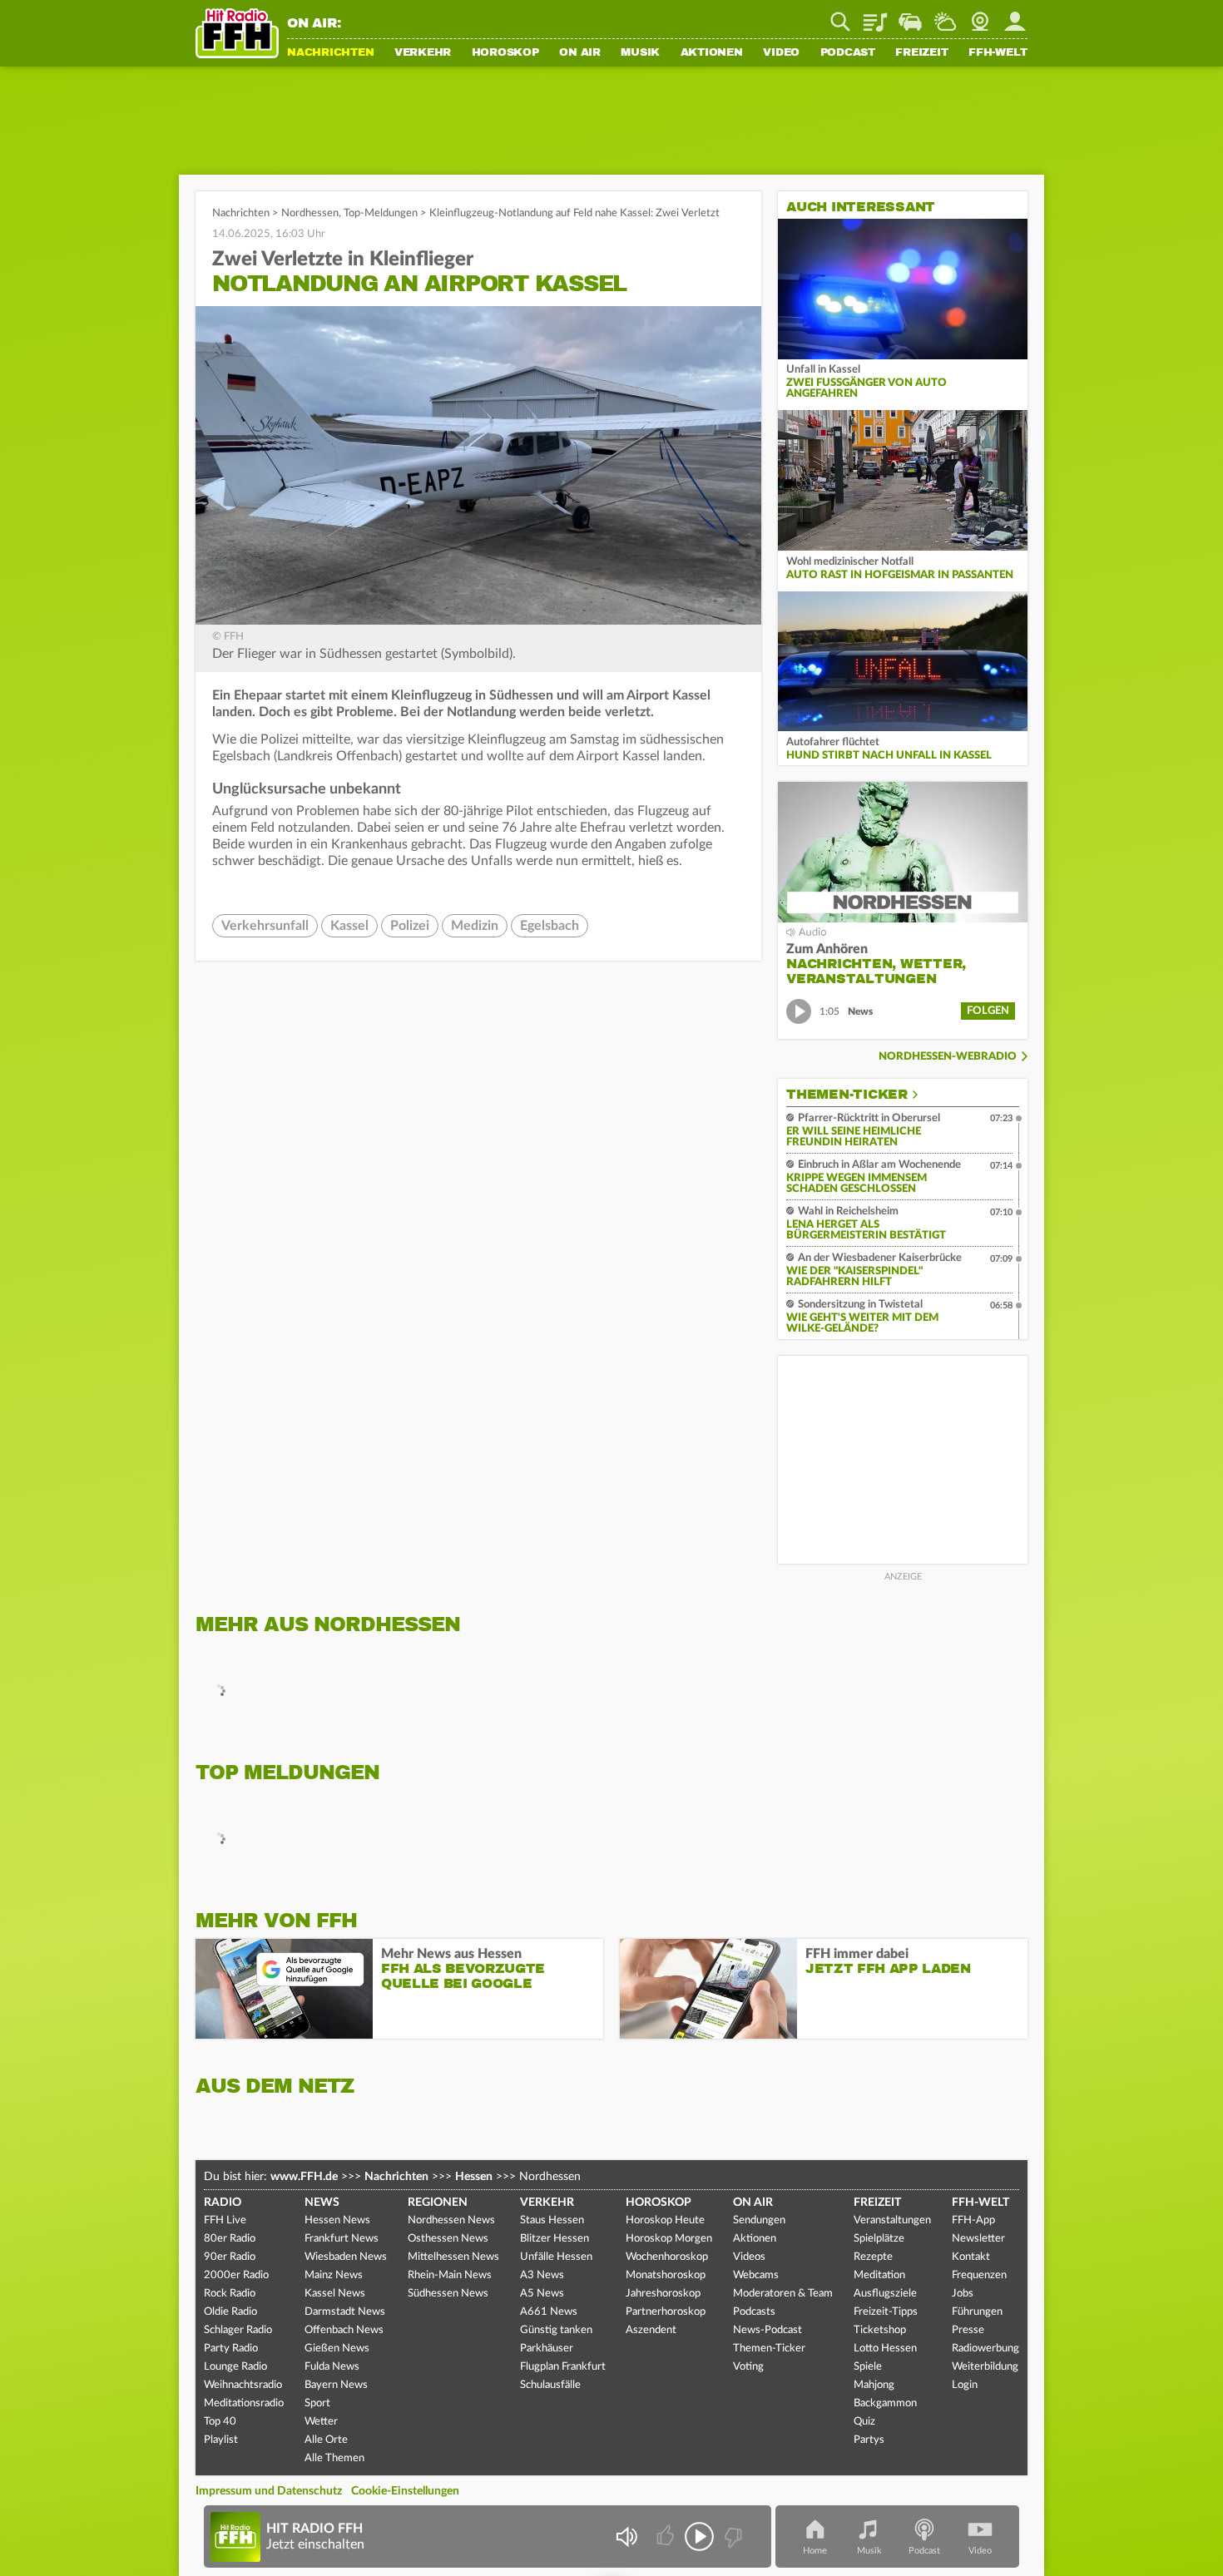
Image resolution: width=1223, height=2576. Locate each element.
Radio (223, 2203)
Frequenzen (979, 2275)
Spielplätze (879, 2239)
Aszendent (651, 2330)
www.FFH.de (304, 2177)
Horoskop (505, 53)
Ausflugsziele (885, 2294)
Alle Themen (334, 2458)
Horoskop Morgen (669, 2239)
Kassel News (335, 2294)
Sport (317, 2403)
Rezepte (873, 2257)
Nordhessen (310, 213)
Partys (869, 2440)
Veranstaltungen (892, 2220)
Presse (968, 2330)
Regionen (438, 2203)
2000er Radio (236, 2275)
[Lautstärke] (626, 2536)
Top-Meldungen (381, 213)
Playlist (875, 16)
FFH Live (225, 2220)
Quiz (864, 2422)
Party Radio (231, 2349)
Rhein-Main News (450, 2275)
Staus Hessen (552, 2220)
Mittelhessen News (453, 2257)
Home (815, 2551)
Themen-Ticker (847, 1095)
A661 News (549, 2312)
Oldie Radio (230, 2312)
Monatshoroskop (666, 2275)
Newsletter (978, 2239)
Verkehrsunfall (265, 926)
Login (965, 2385)
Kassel (349, 926)
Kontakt (971, 2257)
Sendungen (759, 2220)
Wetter (945, 16)
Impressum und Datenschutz (269, 2491)
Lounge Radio (235, 2367)
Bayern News (336, 2385)
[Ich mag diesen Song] (667, 2536)
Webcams (756, 2275)
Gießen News (337, 2349)
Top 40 (220, 2422)
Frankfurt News (342, 2239)
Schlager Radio (238, 2330)
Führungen (977, 2312)
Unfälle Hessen (556, 2257)
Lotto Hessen (885, 2349)
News (322, 2203)
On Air (580, 53)
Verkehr (423, 53)
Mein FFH (1015, 16)
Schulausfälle (550, 2385)
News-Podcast (767, 2330)
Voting (748, 2367)
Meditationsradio (244, 2403)
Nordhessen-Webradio (948, 1057)
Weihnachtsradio (243, 2385)
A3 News (542, 2275)
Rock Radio (230, 2294)
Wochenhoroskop (667, 2257)
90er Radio (230, 2257)
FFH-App (973, 2220)
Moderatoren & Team (783, 2294)
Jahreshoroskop (663, 2294)
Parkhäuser (547, 2349)
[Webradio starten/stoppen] (699, 2536)
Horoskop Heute (665, 2220)
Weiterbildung (985, 2367)
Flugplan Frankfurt (563, 2367)
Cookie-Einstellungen (405, 2491)
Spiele (868, 2367)
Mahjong (874, 2385)
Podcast (848, 53)
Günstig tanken (556, 2330)
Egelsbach (550, 926)
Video (781, 53)
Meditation (879, 2275)
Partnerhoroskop (666, 2312)
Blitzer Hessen (555, 2239)
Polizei (410, 926)
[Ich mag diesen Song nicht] (732, 2536)
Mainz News (334, 2275)
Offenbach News (344, 2330)
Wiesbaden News (346, 2257)
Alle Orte (326, 2440)
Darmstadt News (345, 2312)
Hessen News (337, 2220)
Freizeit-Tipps (886, 2312)
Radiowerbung (985, 2349)
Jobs (963, 2294)
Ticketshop (880, 2330)
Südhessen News (448, 2294)
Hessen (474, 2177)
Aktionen (712, 53)
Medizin (475, 926)
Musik (640, 53)
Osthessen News (448, 2239)
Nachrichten (330, 53)
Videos (749, 2257)
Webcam (980, 16)
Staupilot (910, 16)
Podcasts (754, 2312)
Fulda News (332, 2367)
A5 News (542, 2294)
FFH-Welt (998, 53)
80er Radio (230, 2239)
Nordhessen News (451, 2220)
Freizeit (921, 53)
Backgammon (885, 2403)
